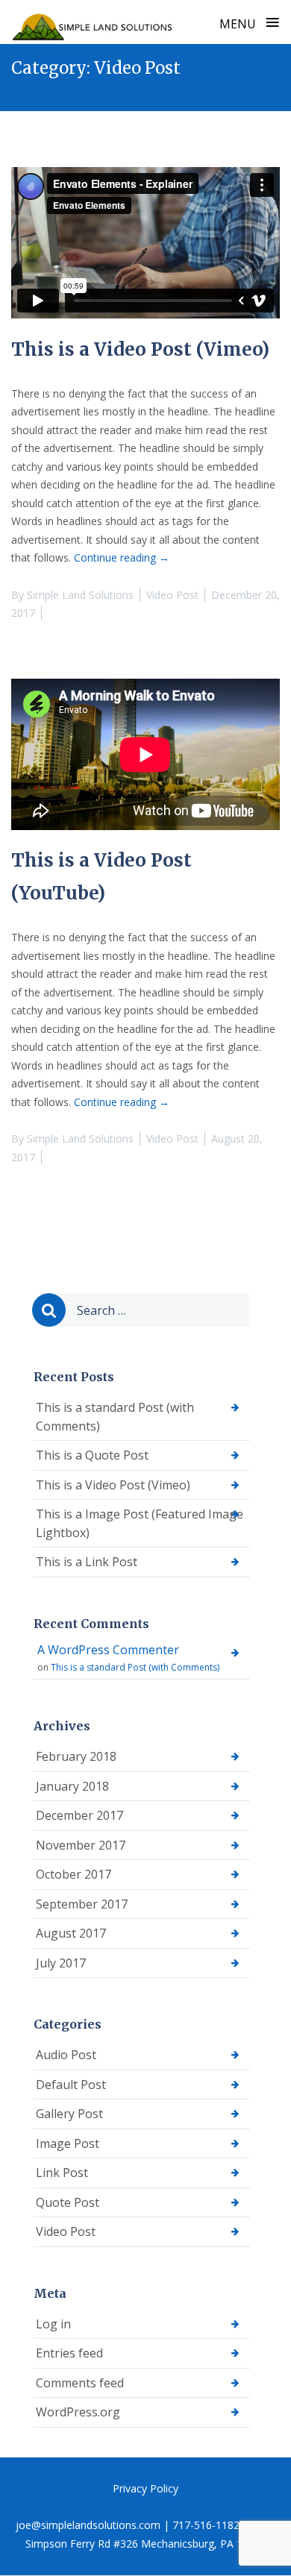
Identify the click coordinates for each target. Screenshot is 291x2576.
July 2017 (61, 1963)
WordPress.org (78, 2412)
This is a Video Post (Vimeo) (140, 349)
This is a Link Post (87, 1562)
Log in (53, 2324)
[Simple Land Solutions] (93, 22)
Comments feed (80, 2383)
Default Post (71, 2085)
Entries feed (69, 2353)
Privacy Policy (145, 2488)
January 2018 (72, 1786)
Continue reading (122, 557)
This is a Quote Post (92, 1455)
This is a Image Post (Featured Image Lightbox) (140, 1523)
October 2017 (73, 1874)
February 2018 (76, 1756)
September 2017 (82, 1904)
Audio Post (66, 2055)
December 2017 (79, 1815)
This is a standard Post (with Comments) (115, 1417)
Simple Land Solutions (80, 595)
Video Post (172, 595)
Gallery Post (69, 2114)
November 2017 (81, 1845)
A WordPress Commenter (108, 1650)
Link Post (62, 2173)
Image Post (68, 2143)
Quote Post (68, 2202)
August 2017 (71, 1933)
